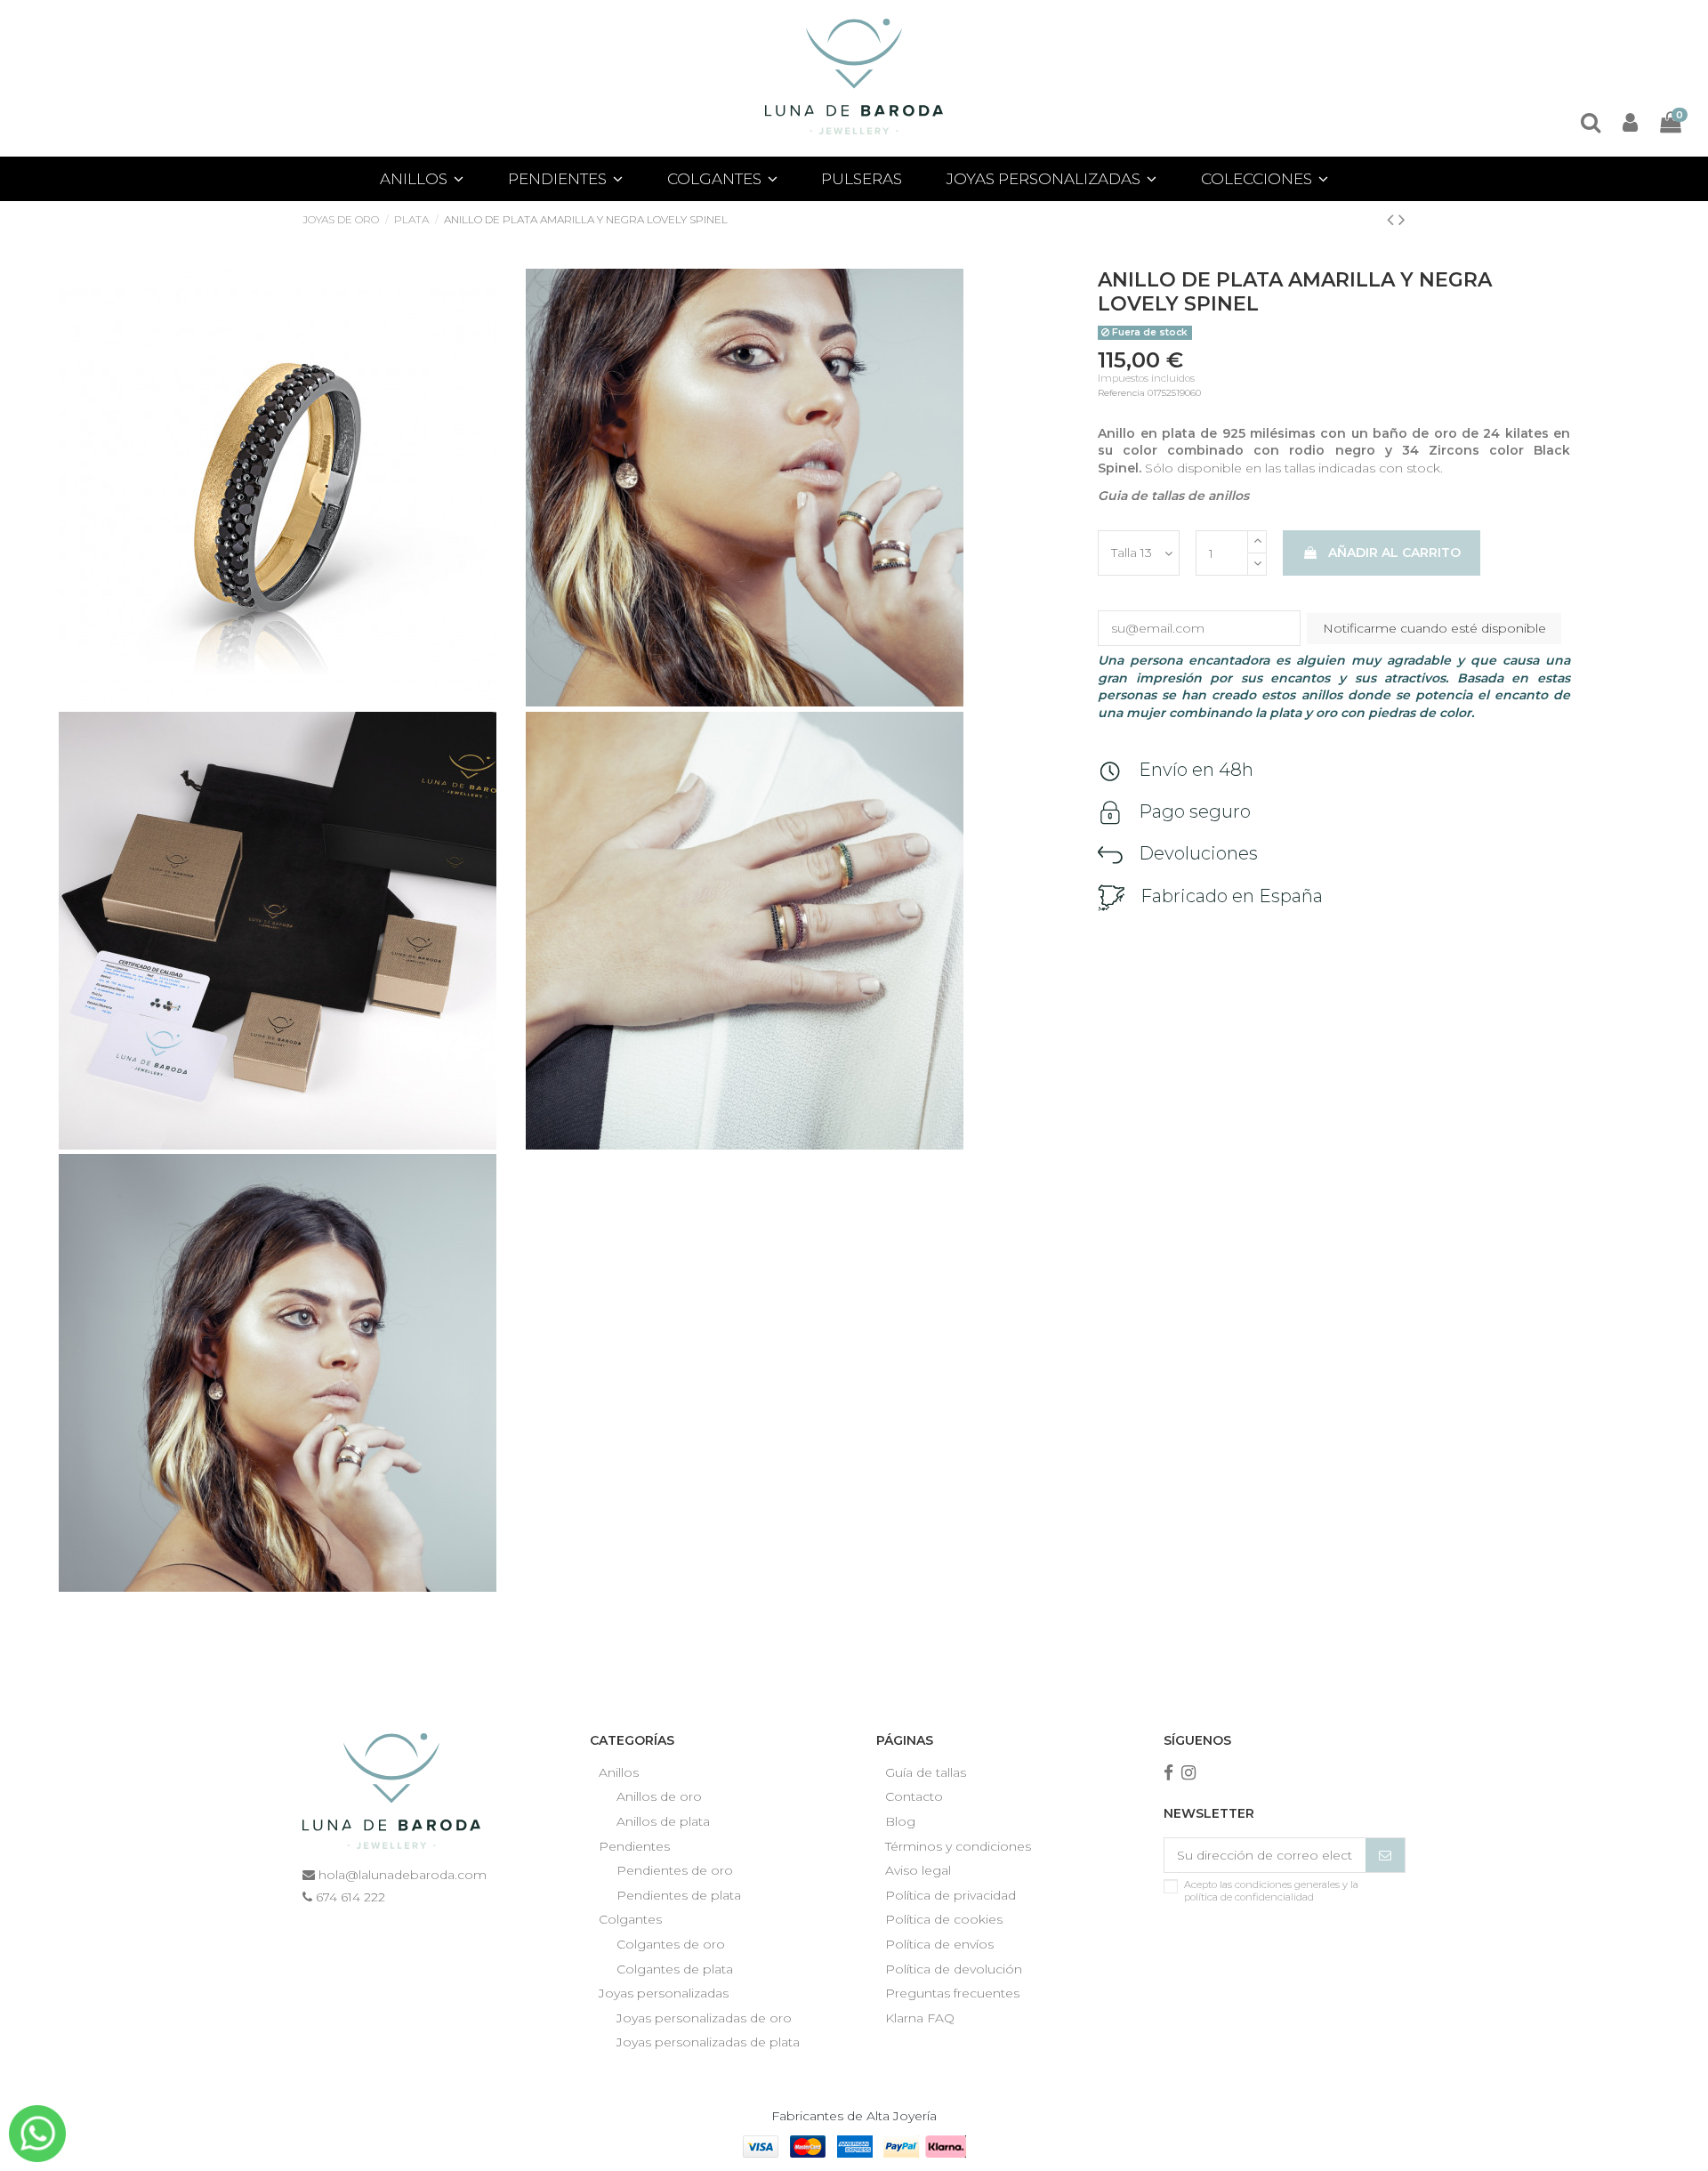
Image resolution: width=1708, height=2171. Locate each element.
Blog (900, 1821)
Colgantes (630, 1919)
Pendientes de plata (679, 1895)
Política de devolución (954, 1969)
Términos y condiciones (958, 1846)
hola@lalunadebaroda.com (401, 1875)
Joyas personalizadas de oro (704, 2018)
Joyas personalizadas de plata (708, 2042)
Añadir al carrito (1394, 553)
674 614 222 (349, 1897)
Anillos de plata (663, 1821)
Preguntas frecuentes (952, 1993)
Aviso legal (918, 1870)
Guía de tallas (926, 1772)
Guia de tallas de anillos (1173, 496)
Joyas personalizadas (664, 1993)
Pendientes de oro (675, 1870)
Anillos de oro (659, 1796)
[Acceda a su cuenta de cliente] (1630, 123)
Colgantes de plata (675, 1969)
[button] (1051, 179)
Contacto (914, 1796)
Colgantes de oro (671, 1944)
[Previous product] (1393, 219)
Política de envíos (939, 1944)
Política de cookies (944, 1919)
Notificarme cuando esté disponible (1434, 628)
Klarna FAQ (920, 2018)
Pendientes (634, 1846)
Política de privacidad (951, 1895)
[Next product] (1402, 219)
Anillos (619, 1772)
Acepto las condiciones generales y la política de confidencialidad (1271, 1891)
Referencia (1121, 393)
